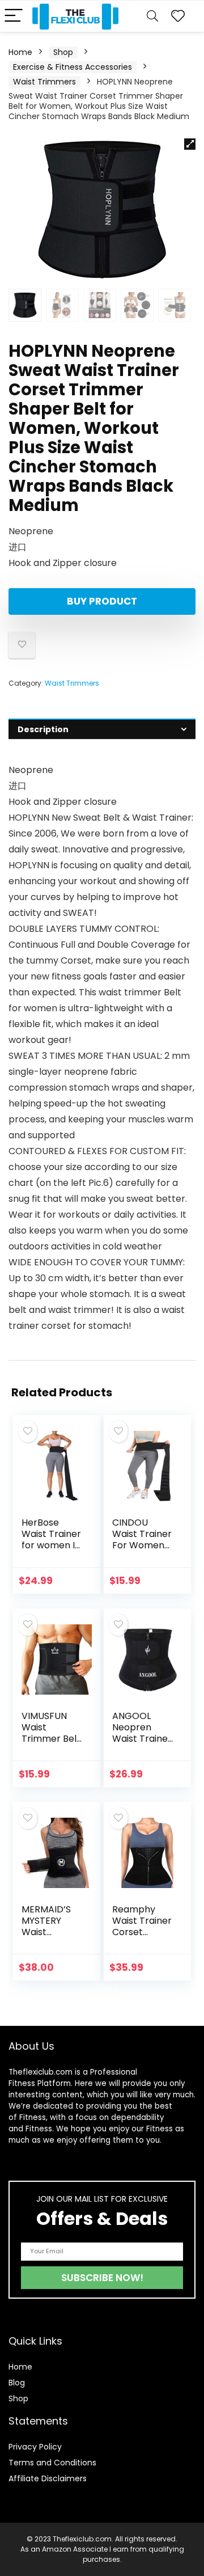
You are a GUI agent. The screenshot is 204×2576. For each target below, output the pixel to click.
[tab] (102, 729)
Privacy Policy (35, 2447)
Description (43, 729)
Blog (17, 2383)
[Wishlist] (178, 16)
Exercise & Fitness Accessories (73, 67)
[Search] (152, 16)
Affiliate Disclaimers (48, 2478)
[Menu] (14, 16)
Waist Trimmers (44, 82)
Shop (63, 52)
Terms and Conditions (52, 2463)
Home (20, 52)
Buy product (102, 601)
